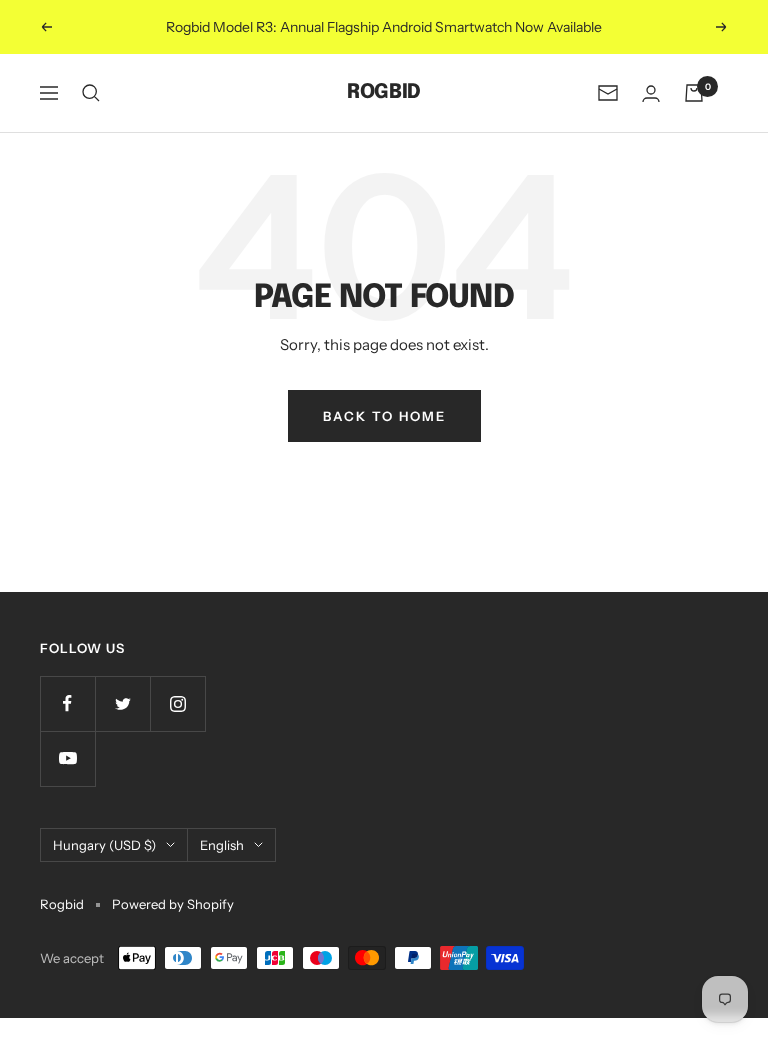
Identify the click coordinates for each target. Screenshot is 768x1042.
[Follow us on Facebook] (67, 703)
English (222, 845)
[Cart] (694, 93)
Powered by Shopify (173, 904)
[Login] (651, 93)
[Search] (91, 93)
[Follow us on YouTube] (67, 758)
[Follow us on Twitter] (122, 703)
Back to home (384, 416)
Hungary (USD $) (104, 845)
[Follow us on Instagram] (177, 703)
